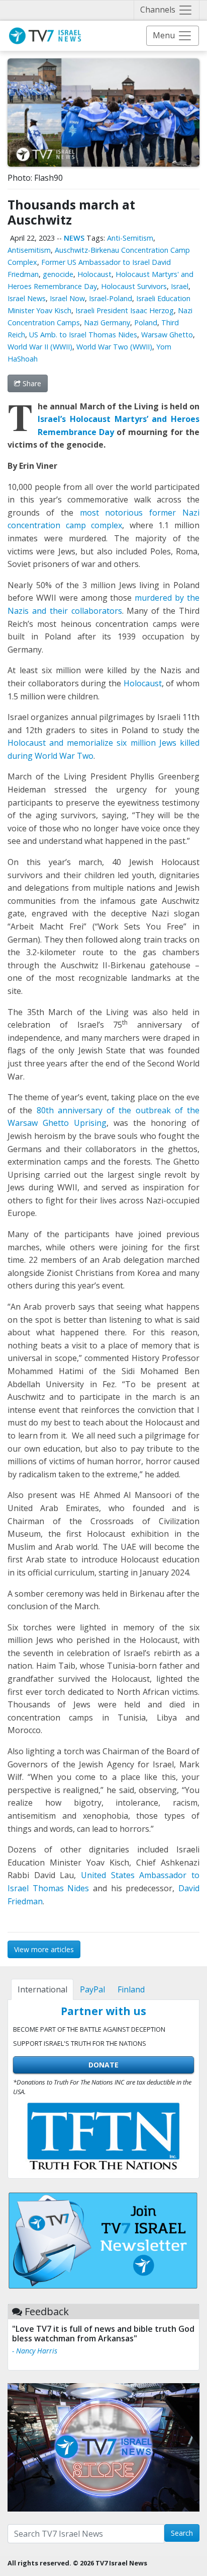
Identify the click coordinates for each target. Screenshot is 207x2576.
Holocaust (94, 274)
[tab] (42, 1989)
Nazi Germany (107, 323)
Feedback (47, 2311)
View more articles (44, 1949)
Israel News (27, 298)
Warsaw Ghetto (167, 335)
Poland (146, 323)
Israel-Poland (111, 298)
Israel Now (67, 298)
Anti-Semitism (130, 238)
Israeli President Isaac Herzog (125, 310)
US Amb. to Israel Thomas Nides (83, 335)
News (74, 238)
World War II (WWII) (40, 347)
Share (31, 383)
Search (182, 2533)
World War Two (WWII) (114, 347)
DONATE (103, 2065)
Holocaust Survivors (134, 286)
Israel (180, 286)
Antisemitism (29, 250)
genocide (58, 274)
